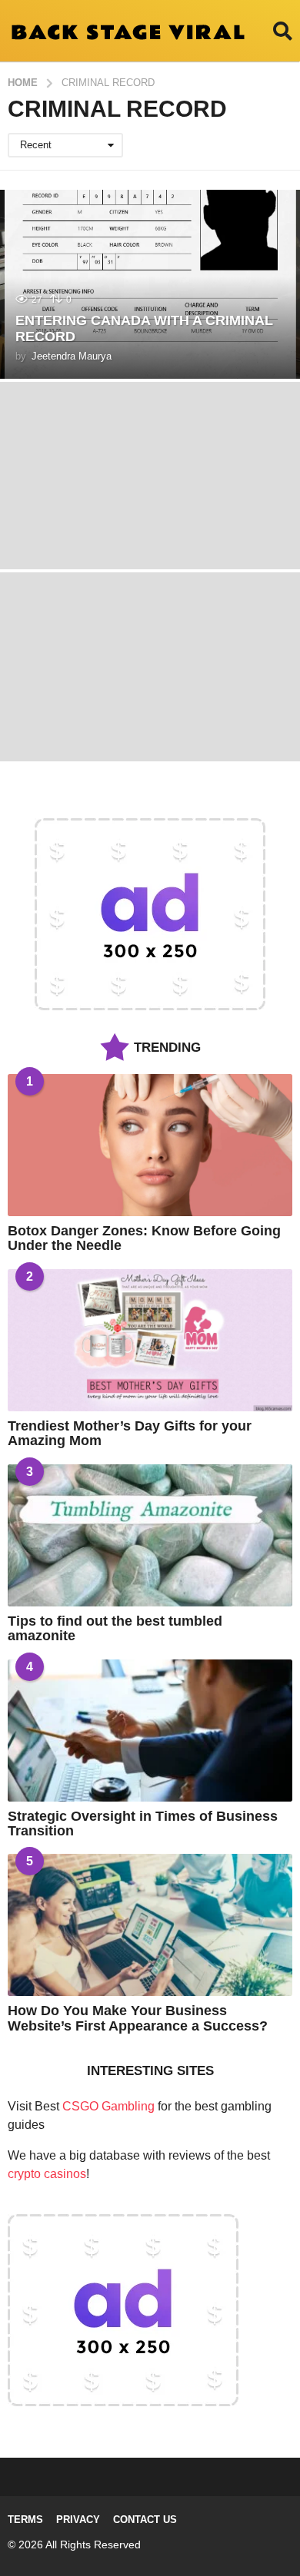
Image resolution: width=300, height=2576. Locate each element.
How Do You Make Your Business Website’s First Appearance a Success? (138, 2018)
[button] (283, 31)
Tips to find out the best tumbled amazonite (115, 1628)
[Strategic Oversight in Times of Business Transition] (150, 1731)
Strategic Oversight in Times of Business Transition (143, 1823)
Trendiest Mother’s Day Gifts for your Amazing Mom (130, 1433)
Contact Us (145, 2520)
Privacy (78, 2520)
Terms (25, 2520)
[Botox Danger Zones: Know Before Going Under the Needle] (150, 1145)
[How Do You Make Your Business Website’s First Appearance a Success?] (150, 1925)
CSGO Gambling (108, 2106)
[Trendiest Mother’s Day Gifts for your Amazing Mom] (150, 1340)
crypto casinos (47, 2174)
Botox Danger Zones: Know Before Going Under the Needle (144, 1238)
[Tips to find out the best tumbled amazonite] (150, 1535)
